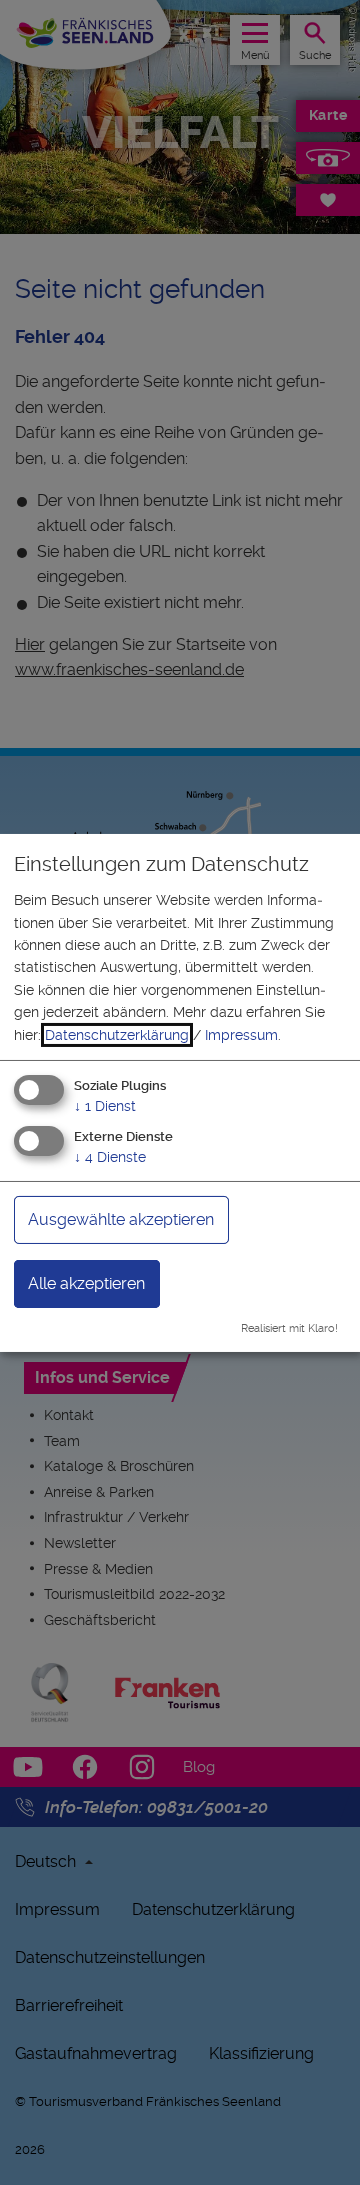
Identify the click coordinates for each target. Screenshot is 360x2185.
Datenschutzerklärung (117, 1035)
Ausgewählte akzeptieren (121, 1219)
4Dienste (110, 1157)
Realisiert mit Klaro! (289, 1328)
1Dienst (105, 1106)
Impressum (241, 1035)
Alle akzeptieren (86, 1283)
